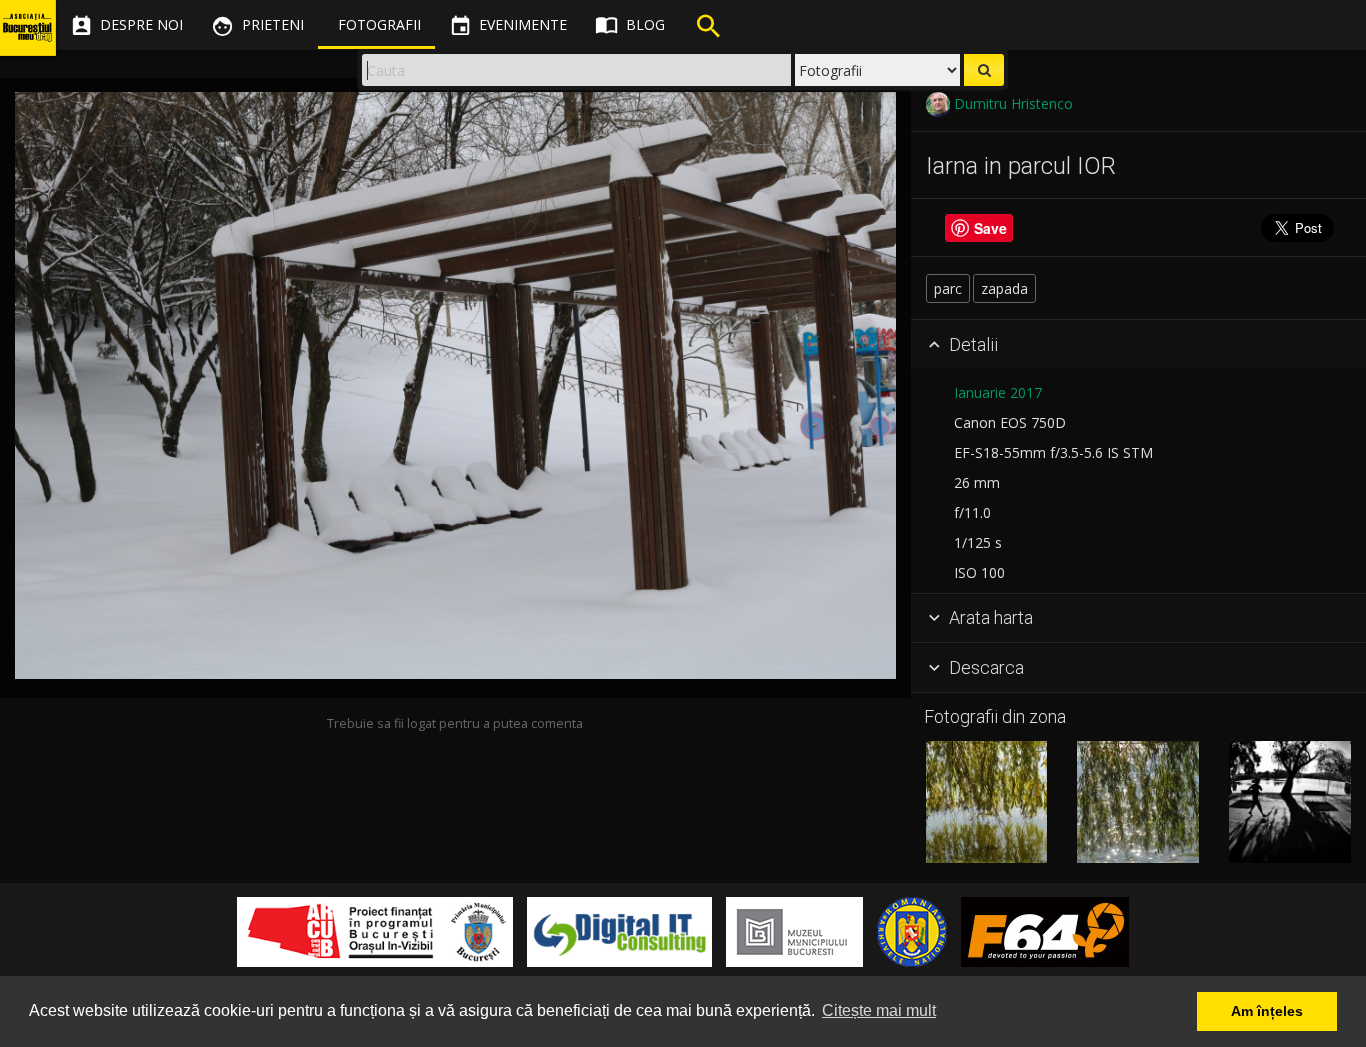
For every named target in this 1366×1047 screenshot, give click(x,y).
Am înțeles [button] (1267, 1011)
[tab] (1138, 345)
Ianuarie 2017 (998, 392)
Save (990, 228)
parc (948, 288)
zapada (1004, 288)
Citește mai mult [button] (879, 1010)
